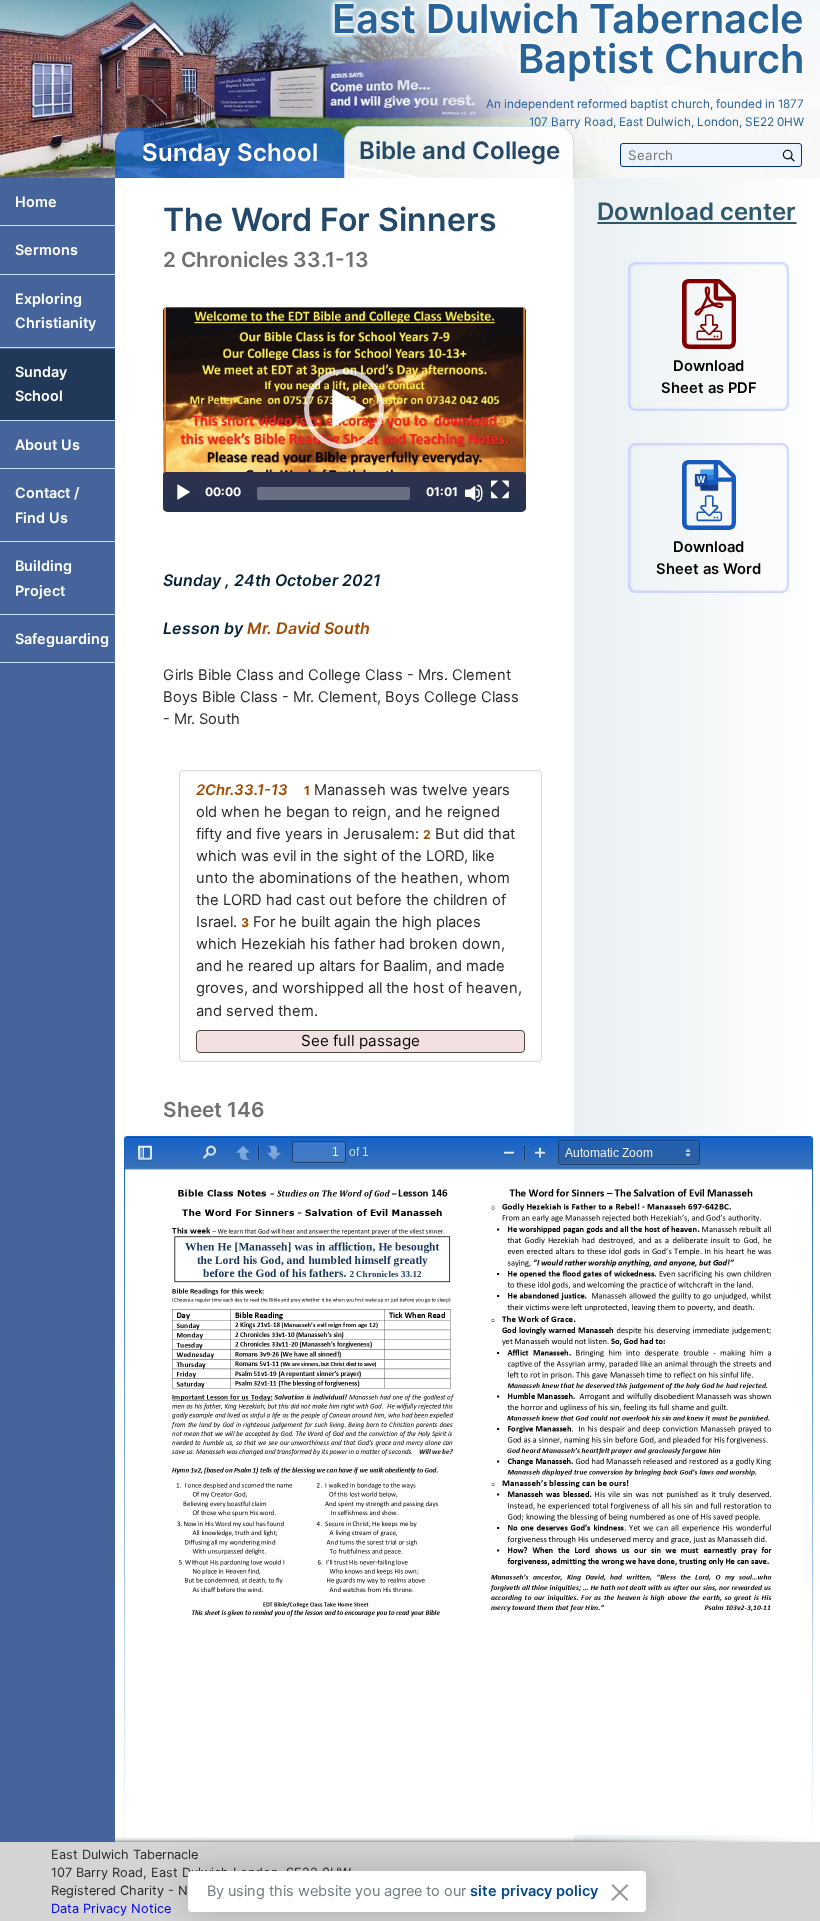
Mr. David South (308, 628)
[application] (344, 409)
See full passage (360, 1040)
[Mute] (474, 493)
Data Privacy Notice (111, 1908)
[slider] (333, 493)
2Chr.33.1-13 (242, 790)
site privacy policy (534, 1891)
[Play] (183, 493)
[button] (344, 409)
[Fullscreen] (500, 490)
